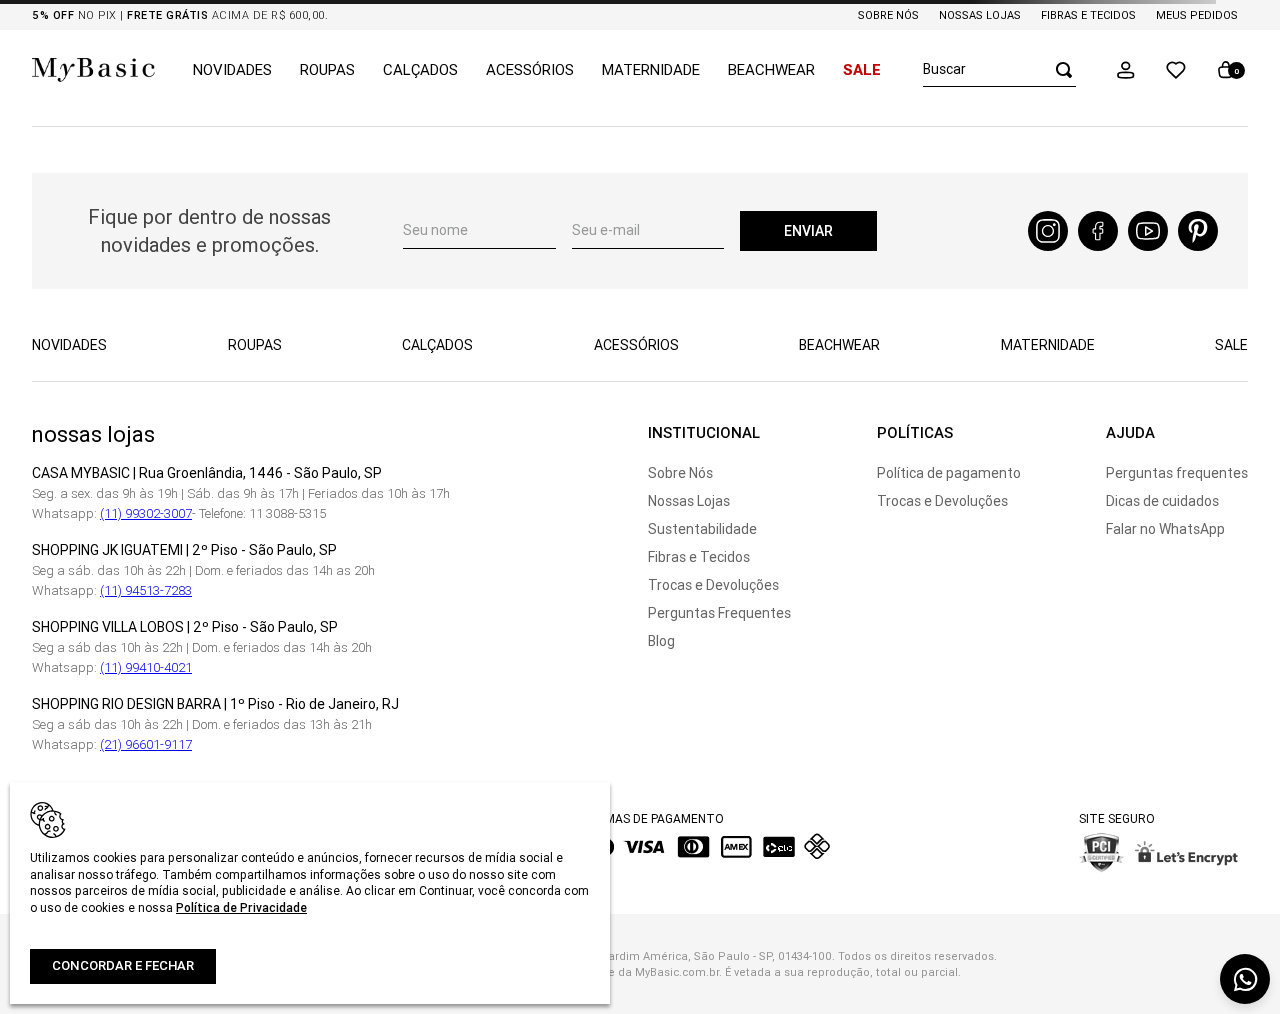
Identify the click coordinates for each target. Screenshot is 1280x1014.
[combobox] (999, 70)
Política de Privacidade (241, 907)
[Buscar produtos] (1058, 69)
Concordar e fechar (123, 965)
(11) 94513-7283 (146, 590)
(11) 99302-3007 (146, 513)
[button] (1126, 70)
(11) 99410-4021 (146, 667)
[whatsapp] (1245, 979)
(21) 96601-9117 (146, 744)
